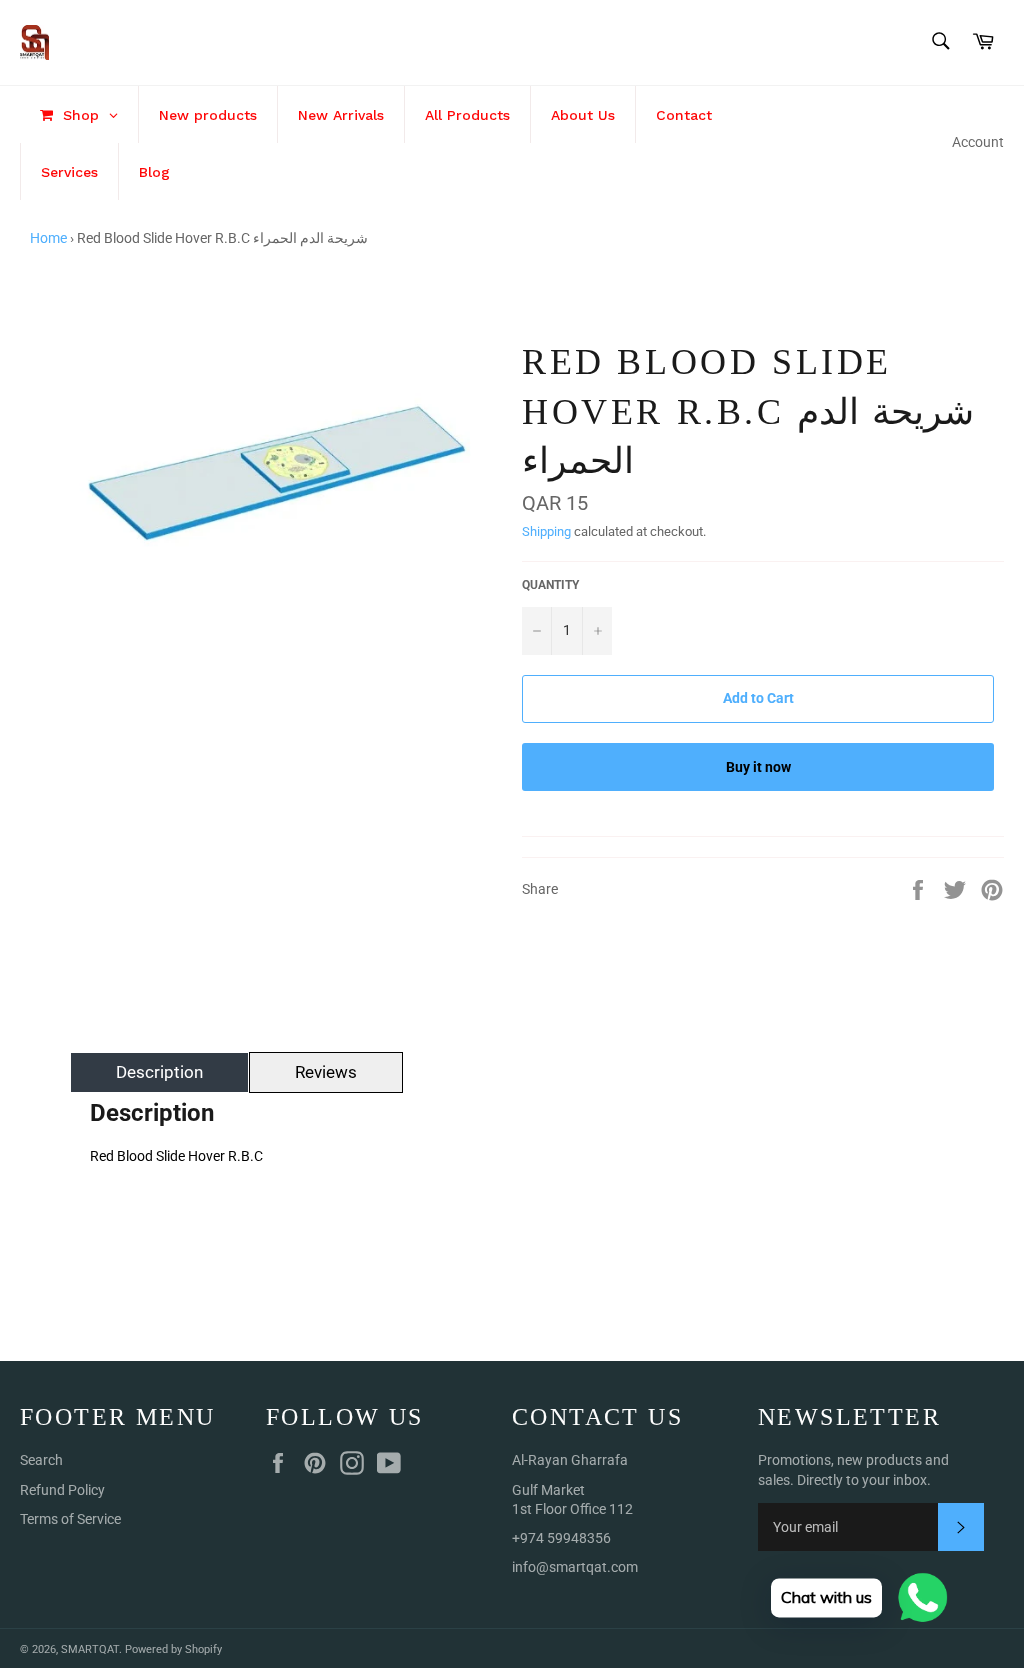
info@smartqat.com (575, 1567)
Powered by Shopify (173, 1649)
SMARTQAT (90, 1649)
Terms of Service (70, 1519)
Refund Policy (62, 1490)
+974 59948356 (561, 1538)
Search (41, 1460)
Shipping (546, 531)
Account (978, 142)
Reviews (326, 1072)
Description (159, 1072)
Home (48, 238)
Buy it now (758, 767)
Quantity (550, 585)
